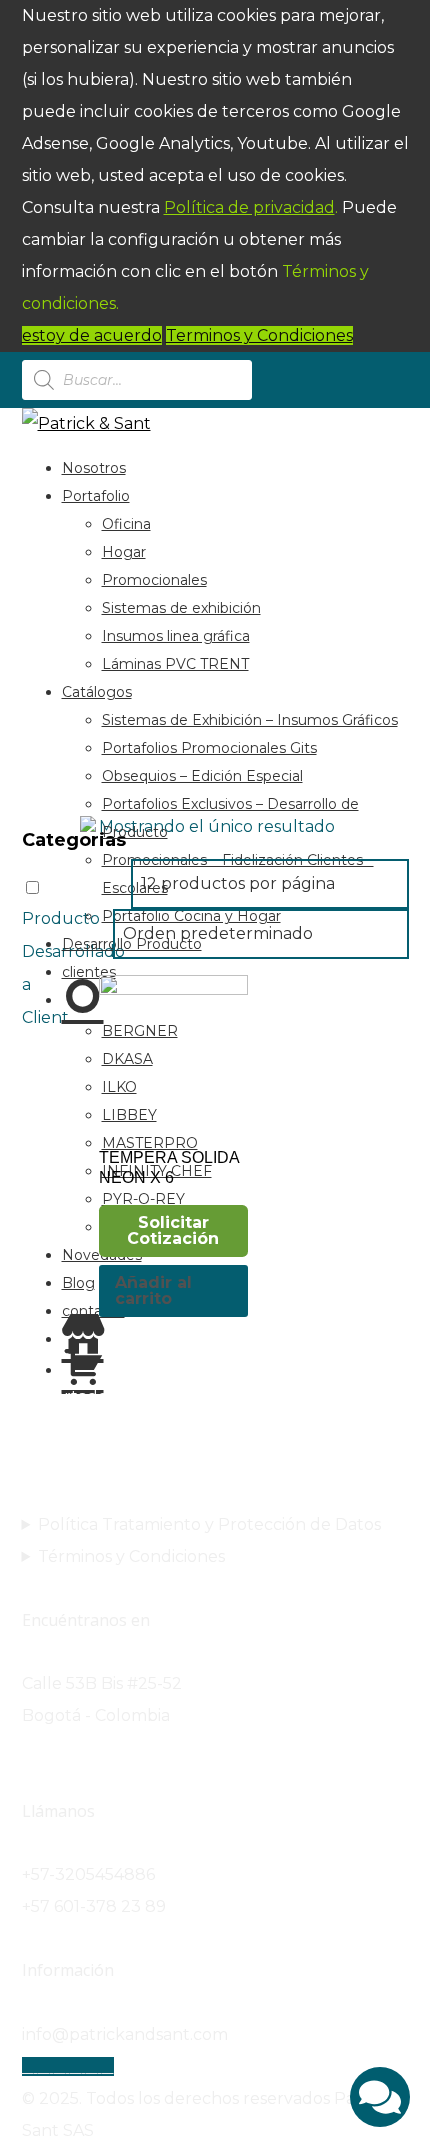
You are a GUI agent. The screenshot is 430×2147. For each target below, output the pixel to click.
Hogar (124, 552)
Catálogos (97, 692)
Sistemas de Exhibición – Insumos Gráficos (250, 720)
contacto (93, 1311)
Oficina (126, 524)
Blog (78, 1283)
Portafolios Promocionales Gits (209, 748)
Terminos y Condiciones (259, 335)
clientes (89, 972)
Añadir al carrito (153, 1290)
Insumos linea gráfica (176, 636)
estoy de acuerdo (92, 335)
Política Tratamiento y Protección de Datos (209, 1524)
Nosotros (94, 468)
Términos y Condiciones (131, 1556)
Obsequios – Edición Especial (202, 776)
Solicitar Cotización (173, 1230)
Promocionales (154, 580)
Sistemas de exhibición (181, 608)
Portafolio (96, 496)
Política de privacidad (249, 207)
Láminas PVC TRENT (175, 664)
